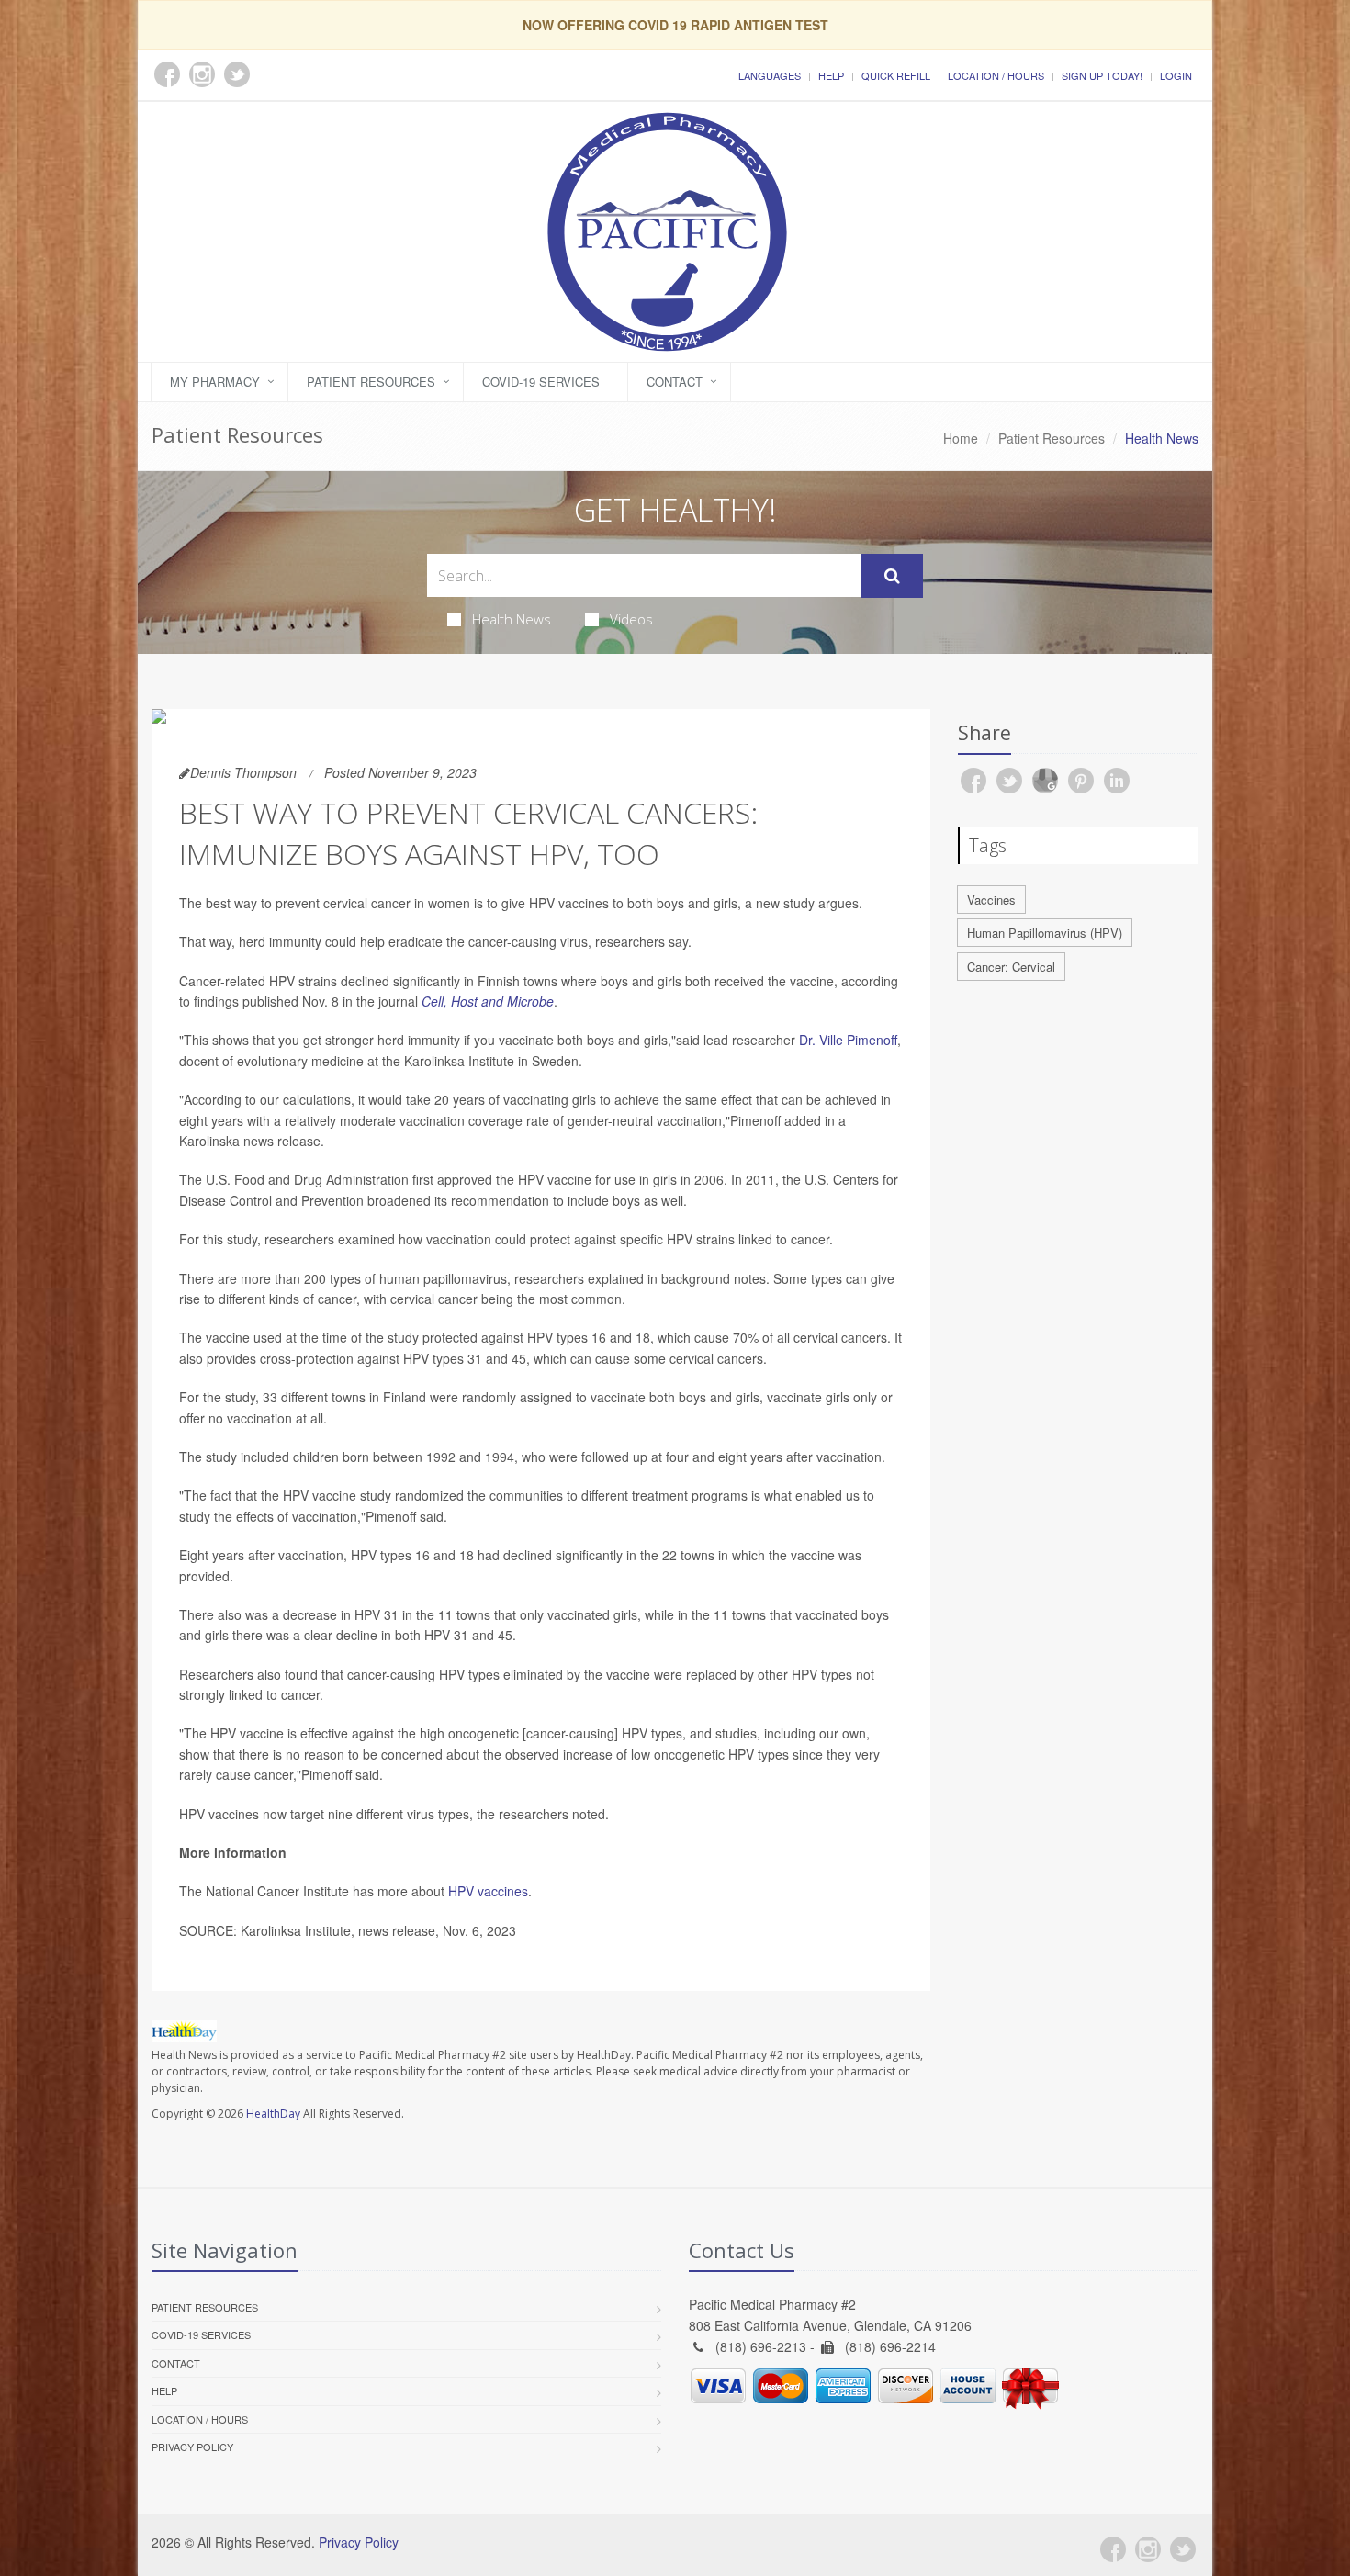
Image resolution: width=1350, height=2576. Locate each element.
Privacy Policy (192, 2447)
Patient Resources (371, 382)
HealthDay (273, 2114)
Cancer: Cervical (1011, 967)
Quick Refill (896, 75)
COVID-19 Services (541, 382)
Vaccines (991, 900)
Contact (675, 382)
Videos (631, 619)
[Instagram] (1148, 2549)
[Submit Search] (892, 576)
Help (831, 75)
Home (961, 438)
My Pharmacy (215, 382)
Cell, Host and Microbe (488, 1001)
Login (1176, 75)
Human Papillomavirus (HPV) (1045, 933)
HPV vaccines (488, 1891)
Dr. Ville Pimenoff (848, 1040)
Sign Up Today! (1102, 75)
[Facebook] (1113, 2549)
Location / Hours (996, 75)
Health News (512, 619)
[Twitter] (1183, 2549)
